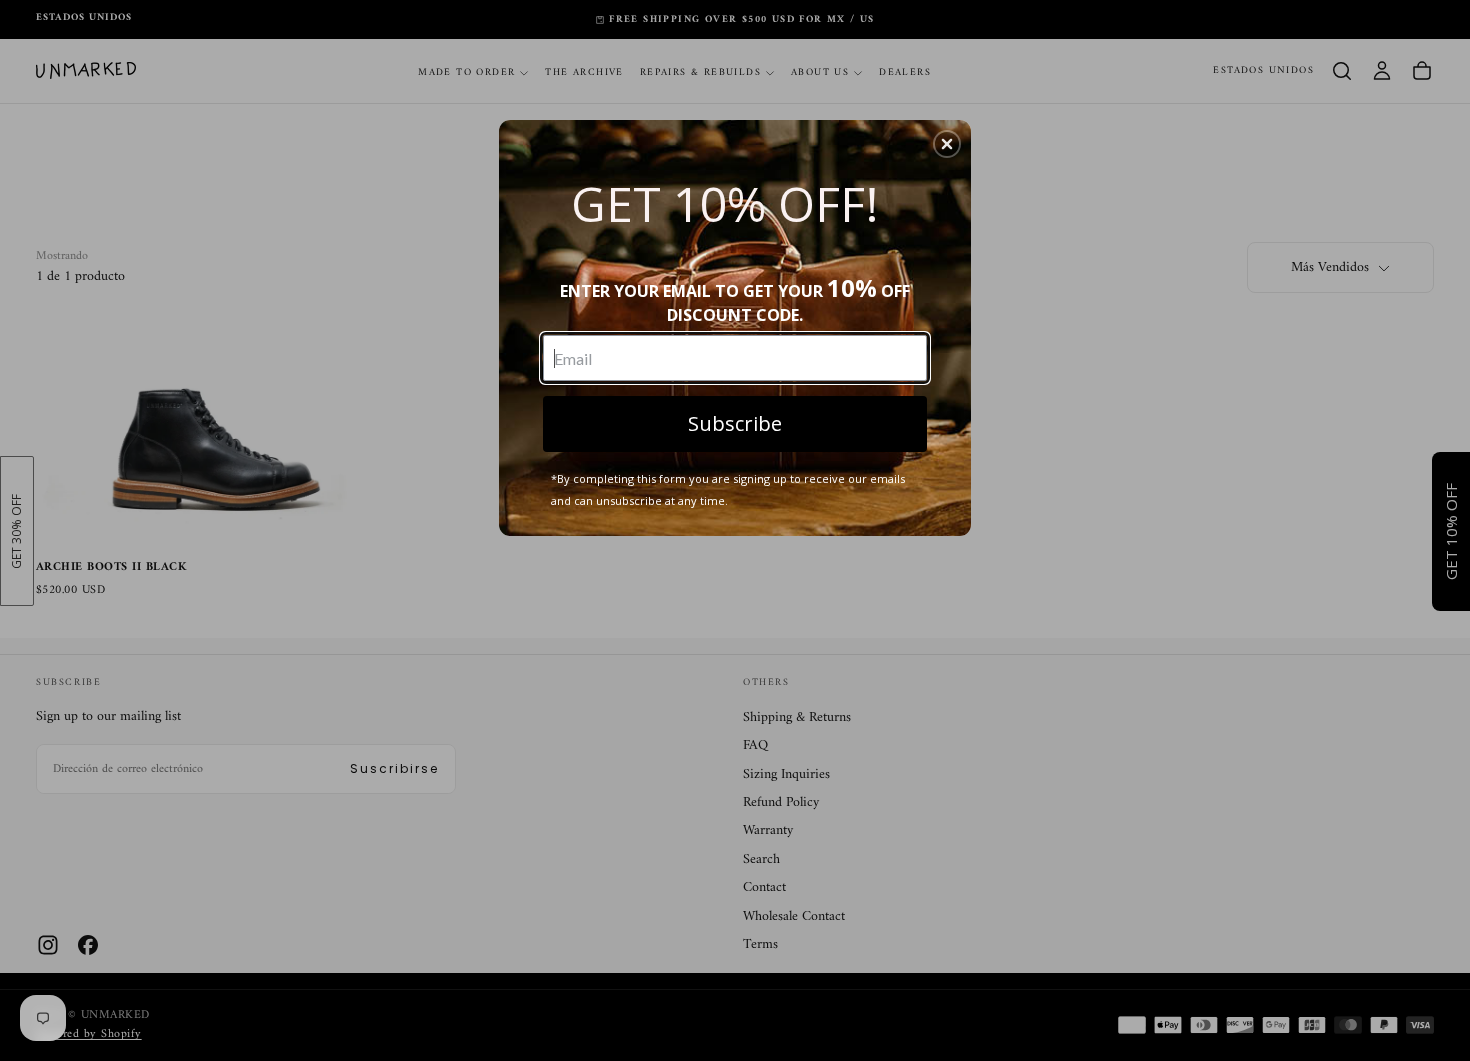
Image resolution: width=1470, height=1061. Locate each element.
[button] (947, 144)
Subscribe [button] (735, 423)
